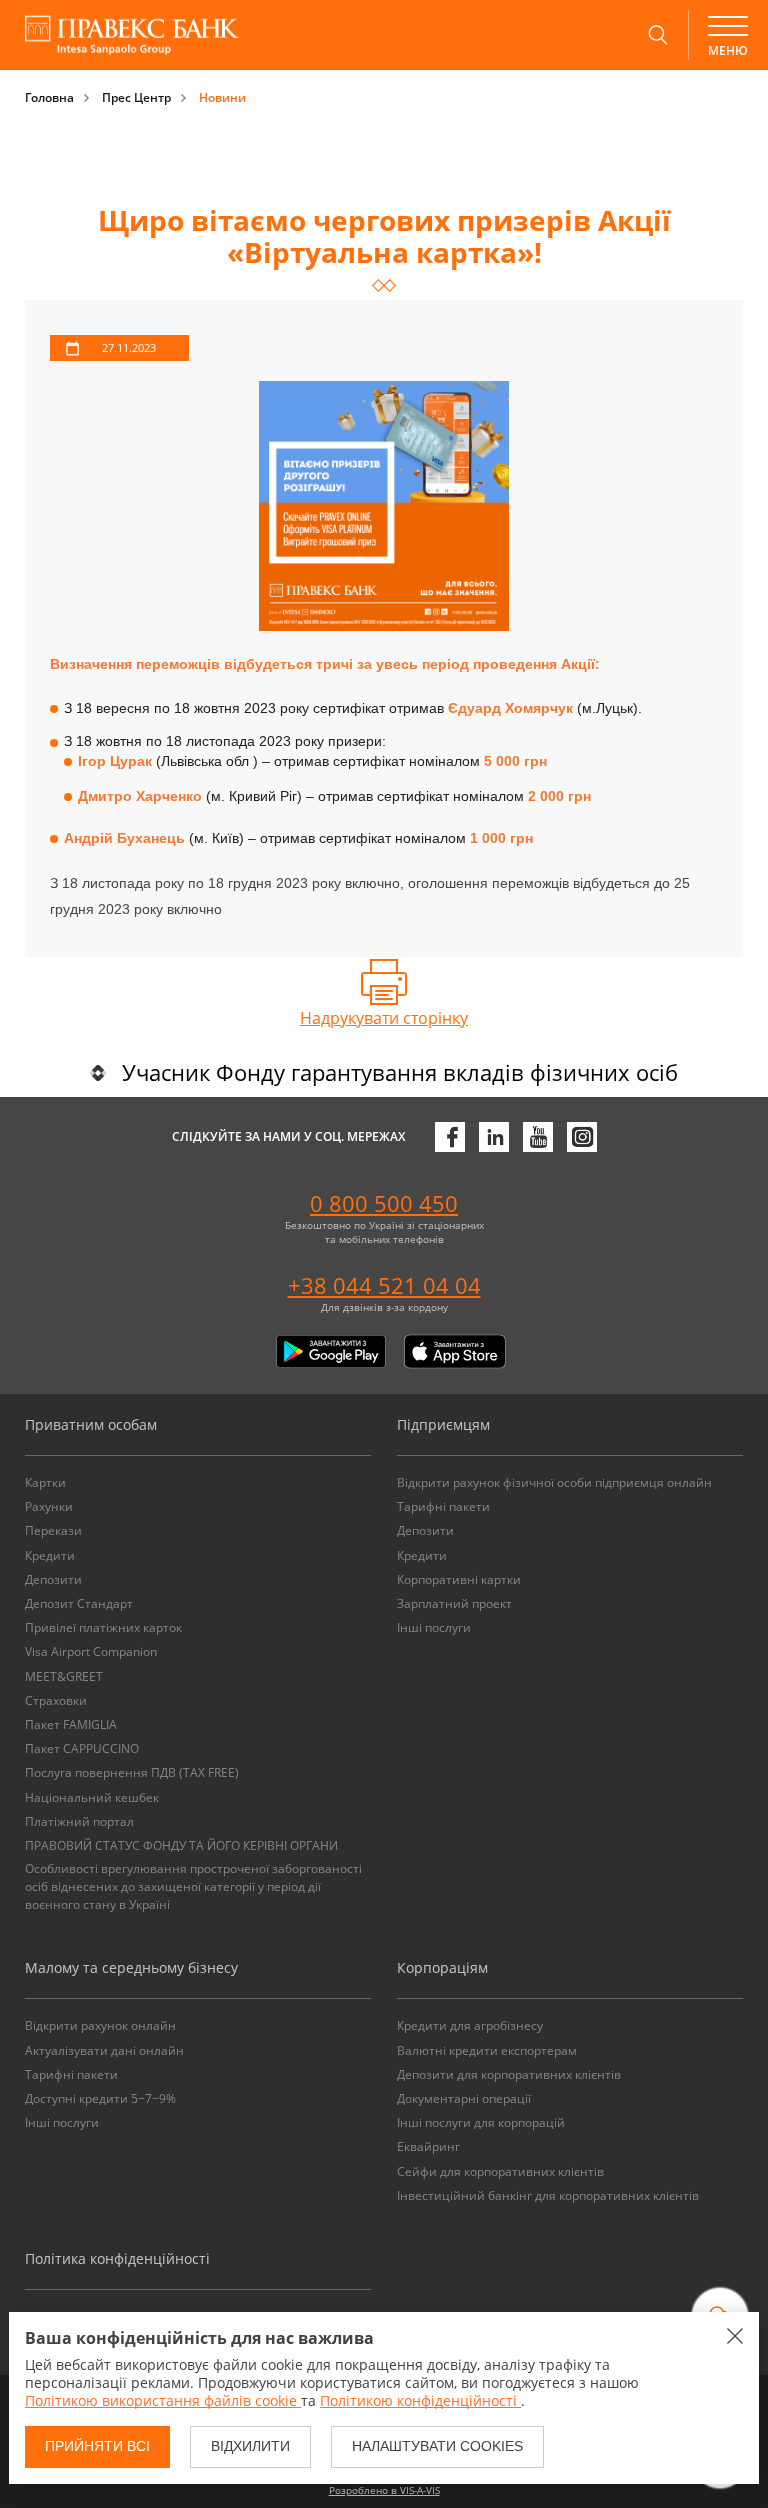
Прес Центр (136, 97)
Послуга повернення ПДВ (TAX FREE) (132, 1772)
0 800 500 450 (384, 1203)
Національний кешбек (92, 1797)
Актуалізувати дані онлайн (104, 2050)
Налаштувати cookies (437, 2446)
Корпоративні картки (459, 1579)
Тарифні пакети (443, 1506)
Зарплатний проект (454, 1603)
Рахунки (49, 1506)
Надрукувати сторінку (384, 1018)
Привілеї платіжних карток (103, 1627)
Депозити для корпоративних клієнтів (509, 2074)
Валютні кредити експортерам (487, 2050)
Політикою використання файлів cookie (163, 2400)
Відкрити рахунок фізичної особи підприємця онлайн (554, 1482)
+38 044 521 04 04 (384, 1285)
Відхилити (250, 2446)
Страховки (56, 1700)
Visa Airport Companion (91, 1651)
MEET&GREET (64, 1676)
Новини (222, 97)
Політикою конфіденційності (420, 2400)
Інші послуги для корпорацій (481, 2122)
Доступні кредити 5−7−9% (100, 2098)
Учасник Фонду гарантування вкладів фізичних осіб (400, 1072)
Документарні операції (464, 2098)
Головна (49, 97)
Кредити (50, 1555)
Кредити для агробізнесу (470, 2025)
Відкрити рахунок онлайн (100, 2025)
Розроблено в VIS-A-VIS (384, 2490)
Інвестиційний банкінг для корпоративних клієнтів (548, 2195)
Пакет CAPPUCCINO (82, 1748)
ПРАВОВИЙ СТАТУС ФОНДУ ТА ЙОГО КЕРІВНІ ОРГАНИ (181, 1845)
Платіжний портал (79, 1821)
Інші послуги (434, 1627)
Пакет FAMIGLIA (71, 1724)
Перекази (53, 1530)
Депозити (53, 1579)
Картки (45, 1482)
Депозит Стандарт (79, 1603)
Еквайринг (428, 2146)
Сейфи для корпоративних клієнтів (500, 2171)
